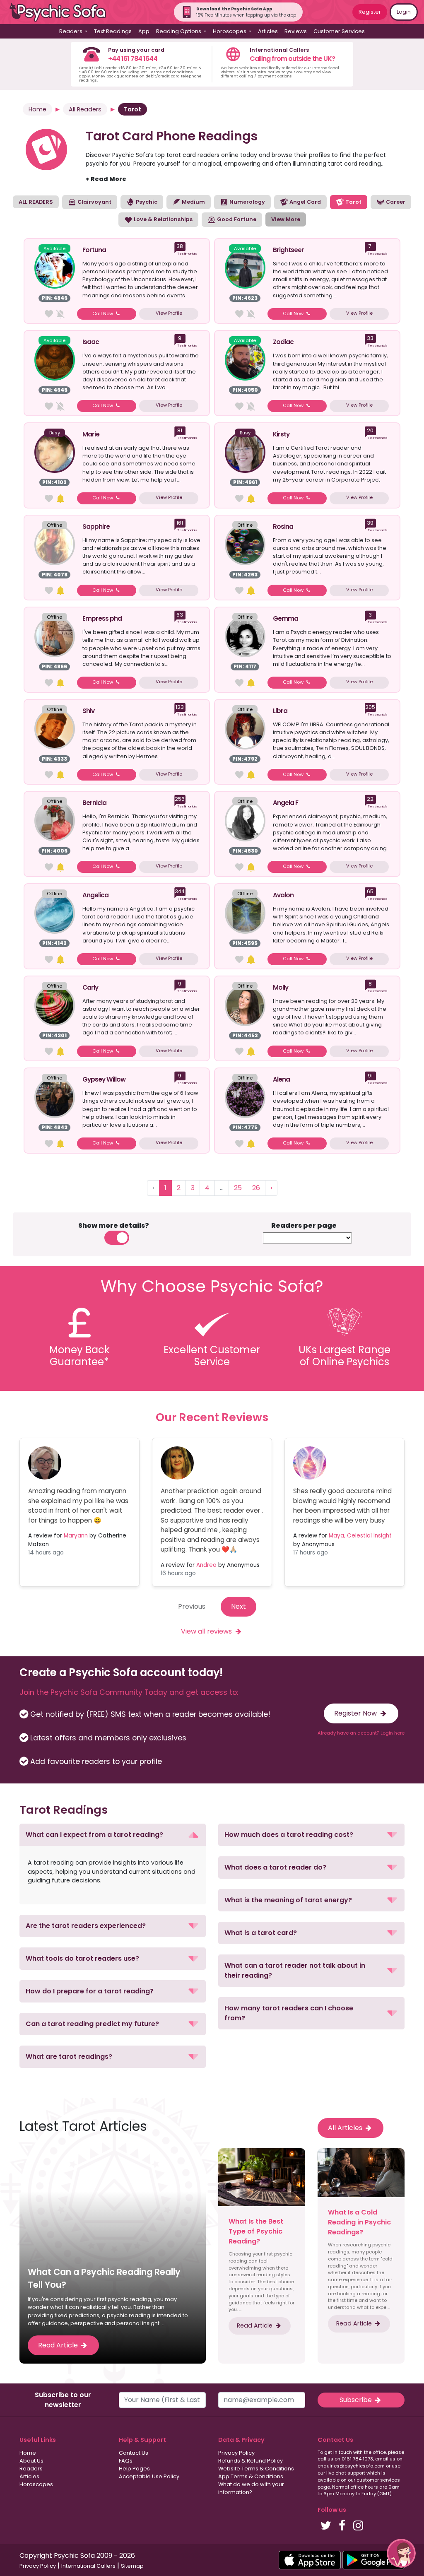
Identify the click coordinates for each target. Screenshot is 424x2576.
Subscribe (357, 2400)
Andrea (206, 1565)
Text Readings (113, 31)
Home (37, 109)
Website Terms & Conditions (256, 2469)
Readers (31, 2469)
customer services (378, 2480)
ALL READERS (36, 202)
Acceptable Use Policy (149, 2476)
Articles (268, 31)
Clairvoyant (94, 202)
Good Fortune (236, 219)
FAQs (126, 2461)
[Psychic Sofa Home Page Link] (62, 12)
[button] (113, 1835)
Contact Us (134, 2453)
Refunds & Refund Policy (251, 2461)
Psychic (146, 202)
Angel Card (305, 202)
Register (370, 12)
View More (286, 219)
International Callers (88, 2566)
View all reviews (207, 1631)
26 (256, 1188)
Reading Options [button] (179, 31)
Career (395, 202)
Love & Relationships (163, 219)
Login (404, 12)
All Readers (85, 109)
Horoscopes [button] (230, 31)
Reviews (296, 31)
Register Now (356, 1713)
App (144, 31)
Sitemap (132, 2566)
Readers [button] (71, 31)
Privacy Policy (236, 2453)
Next (238, 1606)
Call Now (103, 313)
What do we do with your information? (251, 2488)
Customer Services (339, 31)
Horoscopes (36, 2484)
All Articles (346, 2128)
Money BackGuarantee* (79, 1356)
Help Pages (134, 2469)
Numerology (247, 202)
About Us (31, 2461)
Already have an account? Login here (361, 1733)
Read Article (59, 2345)
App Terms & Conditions (251, 2476)
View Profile (169, 313)
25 (238, 1188)
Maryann (76, 1536)
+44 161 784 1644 (133, 59)
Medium (193, 202)
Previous (192, 1606)
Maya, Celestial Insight (360, 1536)
